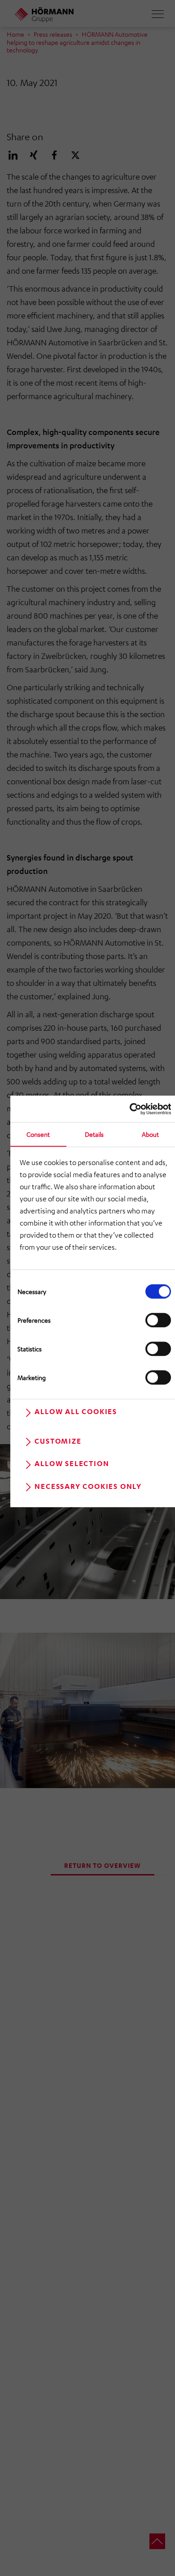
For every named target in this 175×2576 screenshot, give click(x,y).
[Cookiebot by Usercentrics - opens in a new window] (132, 1109)
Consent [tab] (38, 1134)
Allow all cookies (76, 1412)
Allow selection (72, 1463)
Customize (58, 1441)
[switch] (158, 1320)
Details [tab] (94, 1134)
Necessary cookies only (88, 1486)
